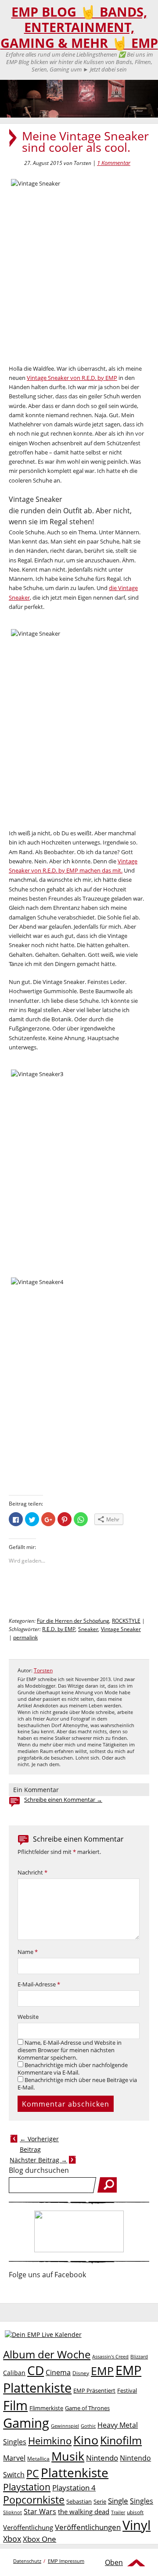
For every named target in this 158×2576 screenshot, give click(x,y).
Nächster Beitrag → (38, 2160)
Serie (100, 2501)
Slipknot (13, 2512)
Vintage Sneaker (121, 1629)
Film (15, 2405)
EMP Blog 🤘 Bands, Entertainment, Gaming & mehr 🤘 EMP (79, 27)
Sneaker (88, 1629)
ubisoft (135, 2512)
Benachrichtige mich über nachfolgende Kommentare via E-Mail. (73, 2069)
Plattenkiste (75, 2472)
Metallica (38, 2458)
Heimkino (50, 2441)
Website (28, 2017)
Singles (142, 2501)
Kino (86, 2440)
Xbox (12, 2539)
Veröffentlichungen (88, 2527)
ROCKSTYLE (126, 1621)
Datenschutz (27, 2561)
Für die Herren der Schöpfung (73, 1621)
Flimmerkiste (46, 2408)
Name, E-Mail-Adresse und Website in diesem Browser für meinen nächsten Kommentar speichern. (70, 2050)
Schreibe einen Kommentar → (63, 1800)
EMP (102, 2371)
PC (33, 2474)
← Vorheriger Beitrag (39, 2144)
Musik (68, 2456)
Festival (127, 2390)
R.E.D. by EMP (59, 1629)
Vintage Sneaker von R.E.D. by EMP (72, 378)
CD (36, 2370)
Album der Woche (47, 2354)
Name (28, 1952)
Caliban (14, 2373)
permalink (25, 1637)
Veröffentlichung (28, 2527)
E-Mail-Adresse (39, 1984)
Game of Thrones (87, 2408)
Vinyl (136, 2525)
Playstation (27, 2487)
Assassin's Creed (110, 2357)
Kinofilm (121, 2440)
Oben (114, 2562)
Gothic (88, 2426)
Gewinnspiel (65, 2426)
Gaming (26, 2423)
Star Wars (40, 2512)
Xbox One (39, 2539)
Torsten (43, 1670)
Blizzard (139, 2357)
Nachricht (32, 1873)
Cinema (58, 2372)
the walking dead (84, 2512)
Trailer (118, 2512)
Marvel (14, 2458)
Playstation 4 (74, 2488)
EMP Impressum (66, 2561)
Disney (81, 2373)
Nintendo (102, 2458)
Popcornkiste (34, 2500)
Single (118, 2501)
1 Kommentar (114, 163)
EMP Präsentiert (94, 2390)
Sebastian (79, 2501)
